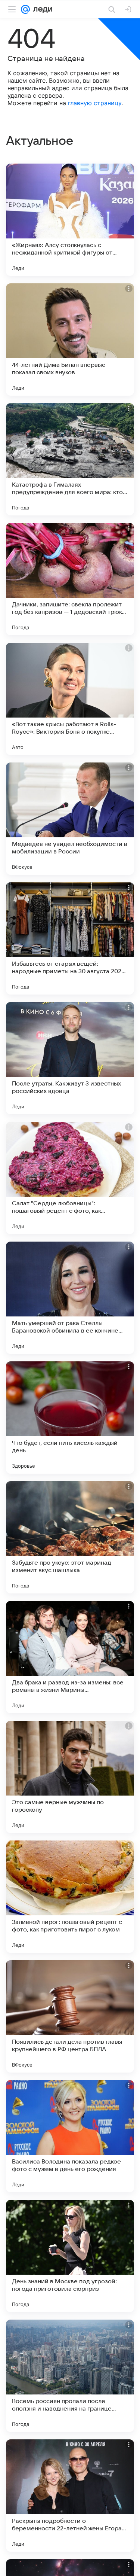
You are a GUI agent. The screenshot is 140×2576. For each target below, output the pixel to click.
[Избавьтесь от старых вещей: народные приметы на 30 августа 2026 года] (70, 938)
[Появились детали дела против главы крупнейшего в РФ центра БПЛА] (70, 2016)
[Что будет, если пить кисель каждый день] (70, 1418)
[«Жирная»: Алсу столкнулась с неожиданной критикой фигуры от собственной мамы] (70, 220)
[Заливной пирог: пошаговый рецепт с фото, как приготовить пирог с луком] (70, 1897)
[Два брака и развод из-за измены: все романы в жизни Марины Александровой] (70, 1657)
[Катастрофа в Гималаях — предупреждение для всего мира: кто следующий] (70, 459)
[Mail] (25, 9)
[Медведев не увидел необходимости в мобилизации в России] (70, 819)
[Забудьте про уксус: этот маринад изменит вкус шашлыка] (70, 1537)
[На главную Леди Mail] (41, 9)
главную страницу (95, 103)
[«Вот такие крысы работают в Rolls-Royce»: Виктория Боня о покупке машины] (70, 699)
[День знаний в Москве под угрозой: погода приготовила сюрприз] (70, 2256)
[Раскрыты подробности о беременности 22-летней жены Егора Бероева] (70, 2496)
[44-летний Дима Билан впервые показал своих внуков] (70, 339)
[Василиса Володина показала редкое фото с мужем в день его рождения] (70, 2136)
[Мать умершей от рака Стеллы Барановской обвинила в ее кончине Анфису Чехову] (70, 1298)
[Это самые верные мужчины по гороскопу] (70, 1777)
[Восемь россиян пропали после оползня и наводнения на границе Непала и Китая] (70, 2376)
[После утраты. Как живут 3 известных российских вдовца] (70, 1058)
